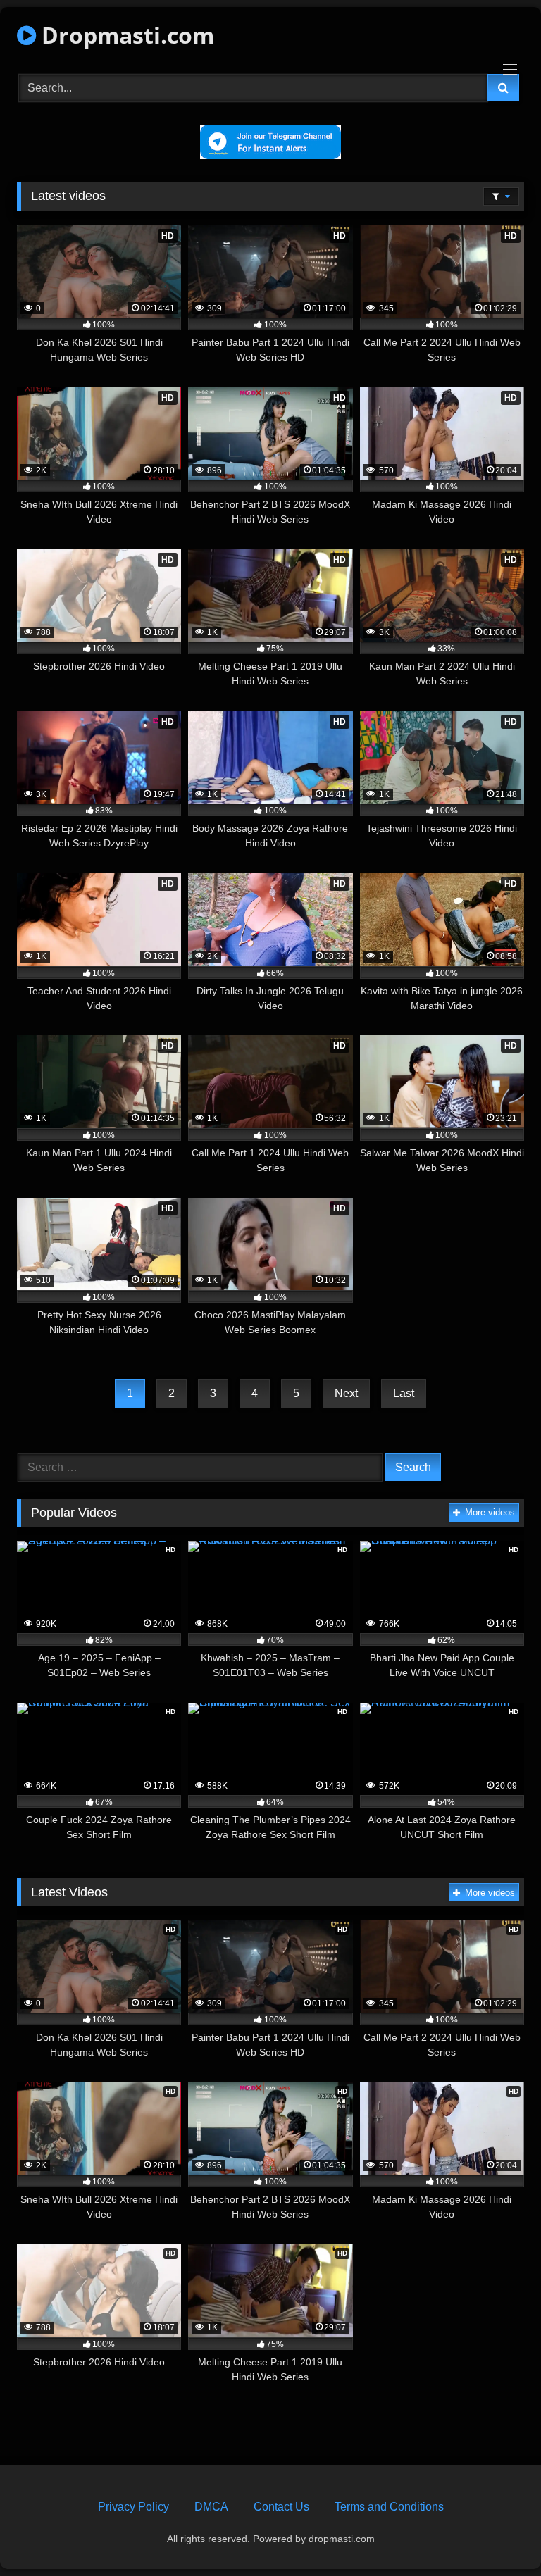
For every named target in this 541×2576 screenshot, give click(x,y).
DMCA (211, 2507)
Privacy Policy (133, 2507)
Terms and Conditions (389, 2507)
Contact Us (281, 2507)
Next (346, 1393)
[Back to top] (497, 2534)
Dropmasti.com (125, 35)
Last (404, 1393)
